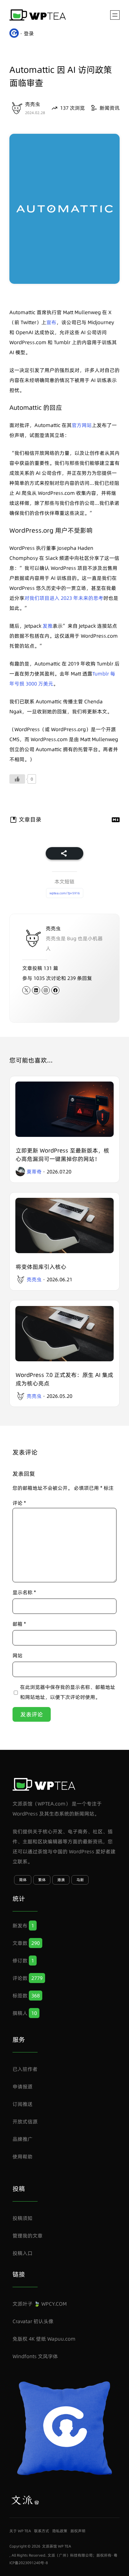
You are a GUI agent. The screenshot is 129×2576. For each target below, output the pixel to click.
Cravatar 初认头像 (33, 2321)
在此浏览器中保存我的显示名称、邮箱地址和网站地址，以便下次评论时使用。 (68, 1692)
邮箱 (19, 1624)
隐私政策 (60, 2531)
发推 (48, 626)
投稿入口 (23, 2253)
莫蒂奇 (34, 1172)
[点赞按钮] (17, 779)
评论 (19, 1503)
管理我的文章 (28, 2236)
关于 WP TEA (20, 2531)
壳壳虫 (33, 104)
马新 (80, 1880)
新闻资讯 (110, 108)
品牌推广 (23, 2139)
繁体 (42, 1880)
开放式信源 (25, 2122)
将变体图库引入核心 (41, 1267)
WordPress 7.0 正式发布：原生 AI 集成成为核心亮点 (64, 1379)
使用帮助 (23, 2157)
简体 (23, 1880)
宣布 (51, 322)
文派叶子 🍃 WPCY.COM (40, 2304)
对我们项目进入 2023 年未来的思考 (64, 598)
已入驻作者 (25, 2069)
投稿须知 (23, 2218)
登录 (29, 33)
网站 (18, 1655)
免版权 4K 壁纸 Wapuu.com (44, 2339)
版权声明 (78, 2531)
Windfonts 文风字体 (35, 2356)
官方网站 (82, 425)
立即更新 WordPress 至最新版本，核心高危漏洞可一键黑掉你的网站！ (62, 1155)
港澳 (61, 1880)
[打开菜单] (115, 15)
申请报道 (23, 2086)
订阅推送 (23, 2104)
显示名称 (24, 1592)
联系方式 (42, 2531)
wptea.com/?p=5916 (65, 893)
